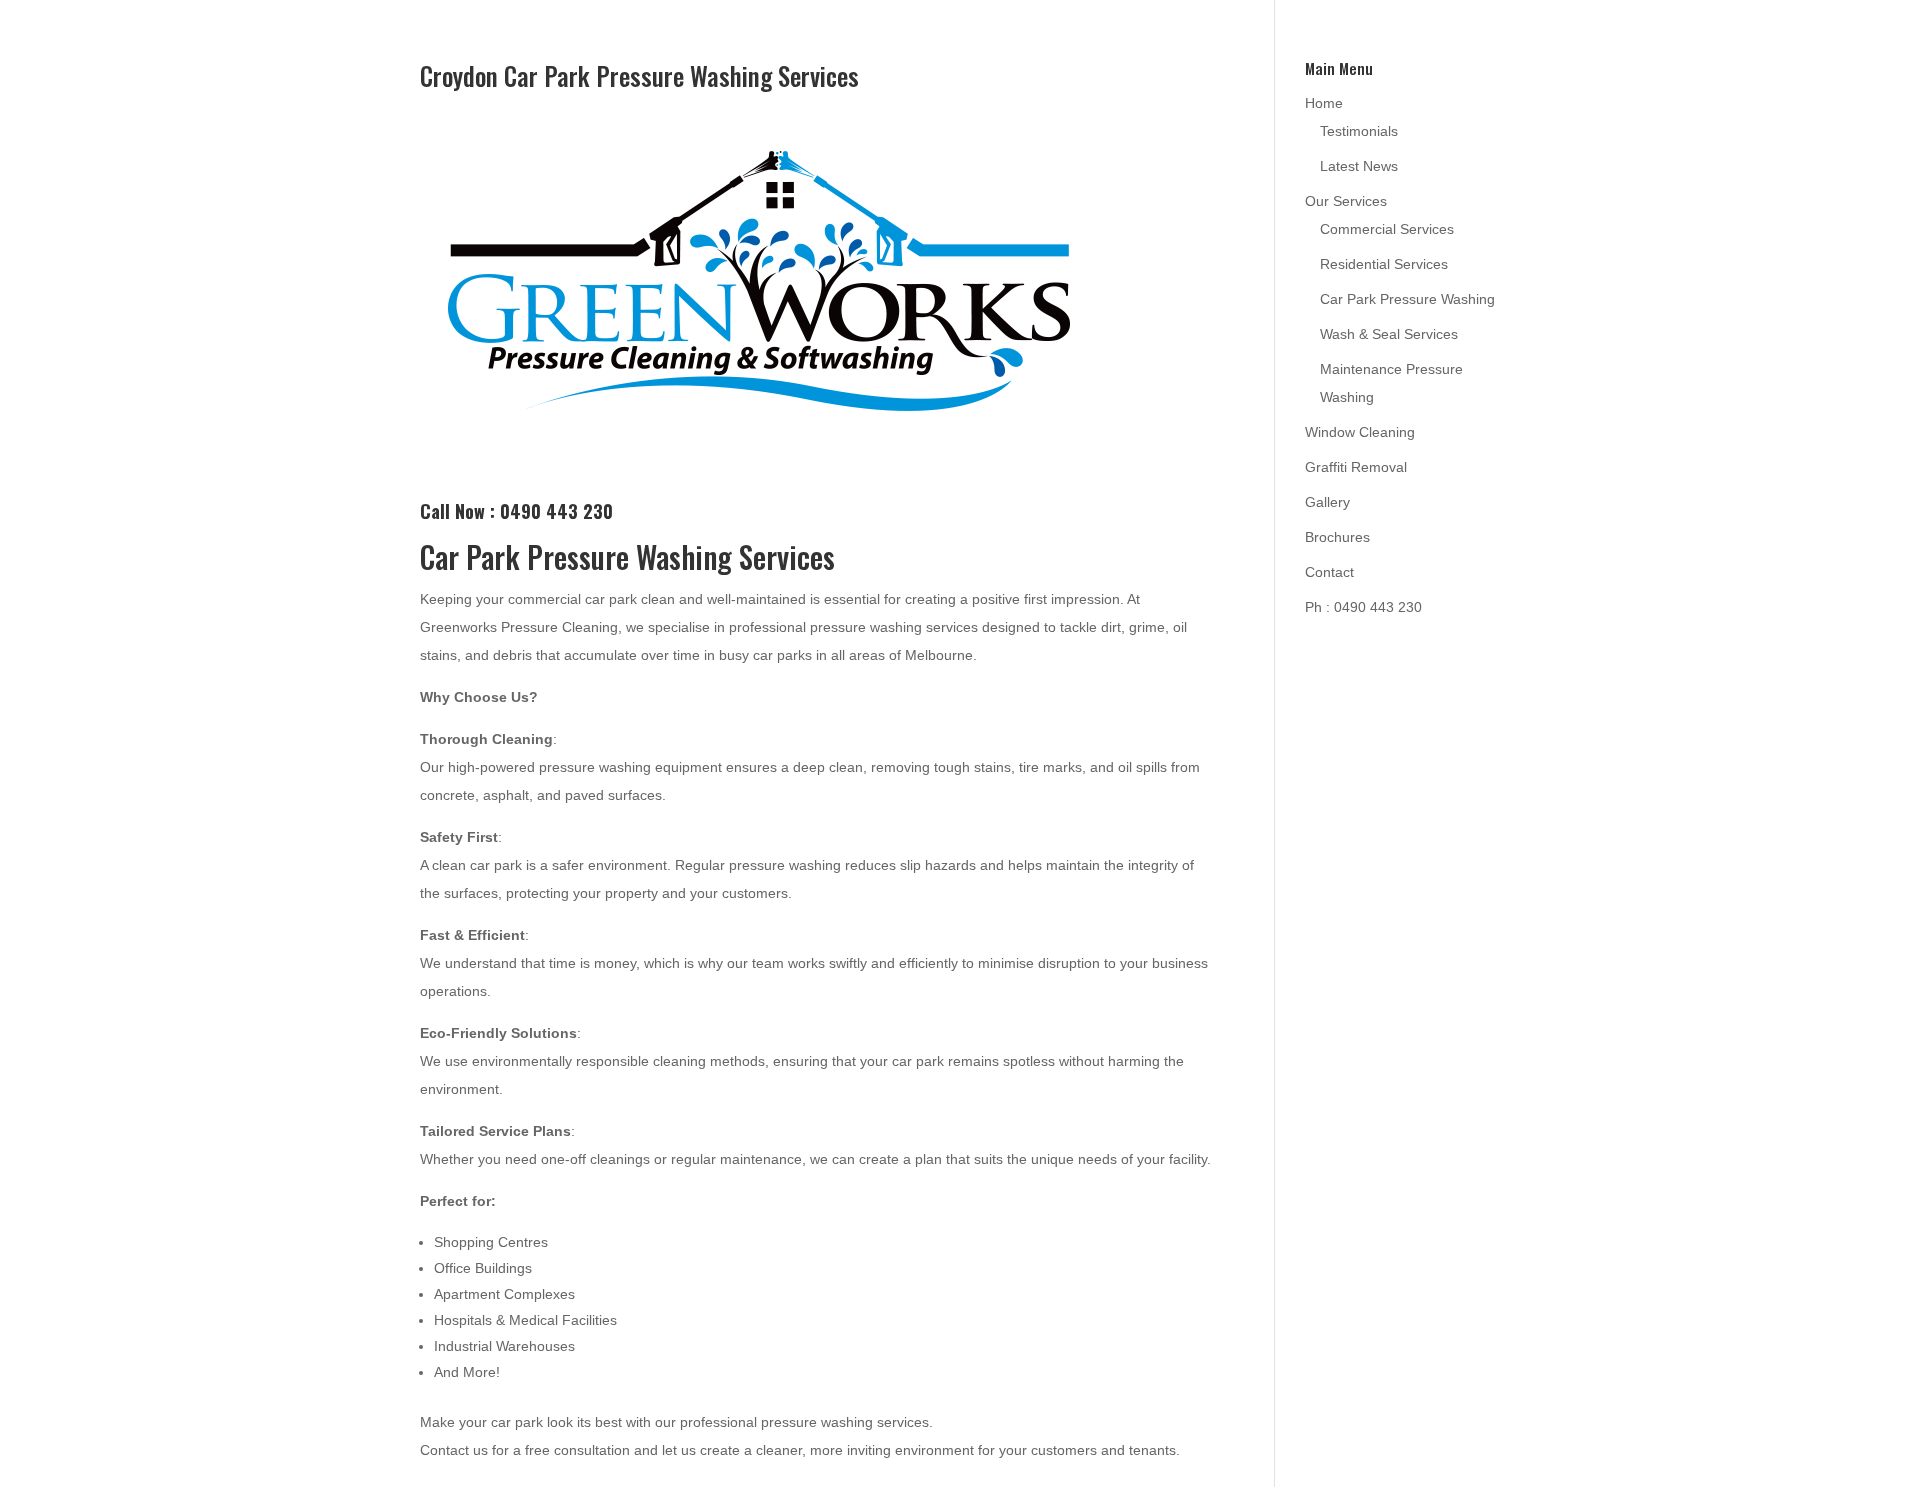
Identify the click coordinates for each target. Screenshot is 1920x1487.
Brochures (1337, 537)
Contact (1329, 572)
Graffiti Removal (1356, 467)
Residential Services (1384, 264)
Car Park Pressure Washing (1407, 299)
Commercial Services (1387, 229)
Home (1324, 103)
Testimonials (1359, 131)
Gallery (1327, 502)
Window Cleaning (1360, 432)
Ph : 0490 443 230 (1363, 607)
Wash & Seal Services (1389, 334)
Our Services (1346, 201)
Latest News (1359, 166)
